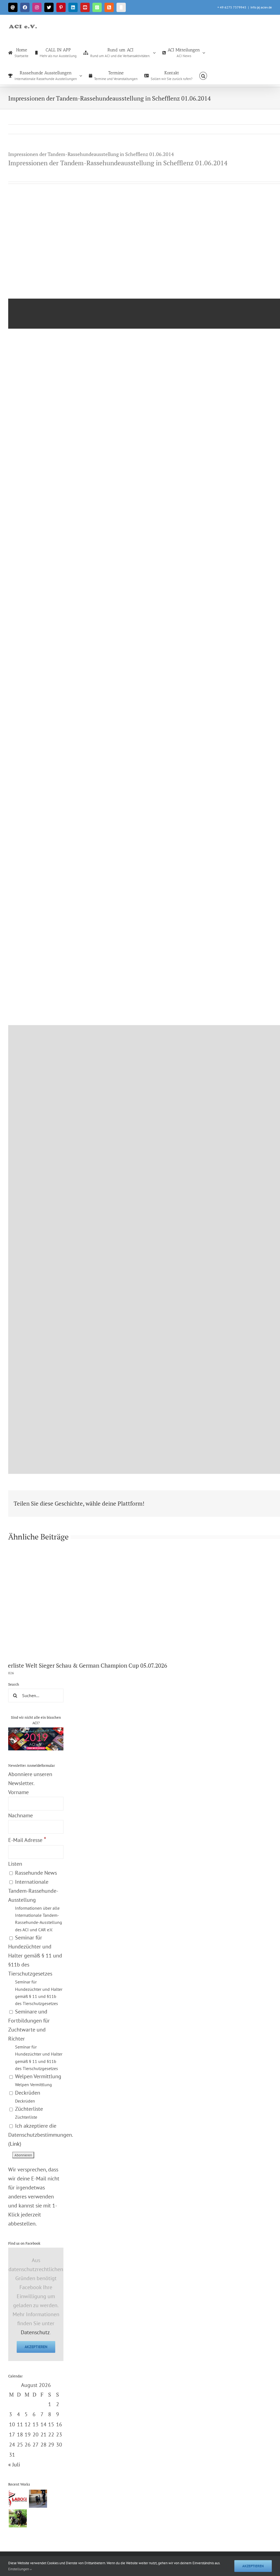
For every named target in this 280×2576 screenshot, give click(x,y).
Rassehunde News (35, 1873)
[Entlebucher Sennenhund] (18, 2518)
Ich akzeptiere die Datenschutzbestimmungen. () (40, 2135)
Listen (15, 1864)
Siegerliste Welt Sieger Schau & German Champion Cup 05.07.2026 (93, 1665)
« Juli (14, 2465)
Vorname (18, 1792)
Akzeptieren (36, 2347)
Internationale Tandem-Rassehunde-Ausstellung (35, 1905)
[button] (203, 75)
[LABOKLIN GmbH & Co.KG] (18, 2499)
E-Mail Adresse (27, 1840)
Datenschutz (35, 2332)
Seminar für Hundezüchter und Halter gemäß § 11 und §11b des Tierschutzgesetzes (35, 1970)
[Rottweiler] (38, 2499)
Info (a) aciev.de (261, 7)
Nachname (21, 1815)
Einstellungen (19, 2569)
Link (15, 2144)
